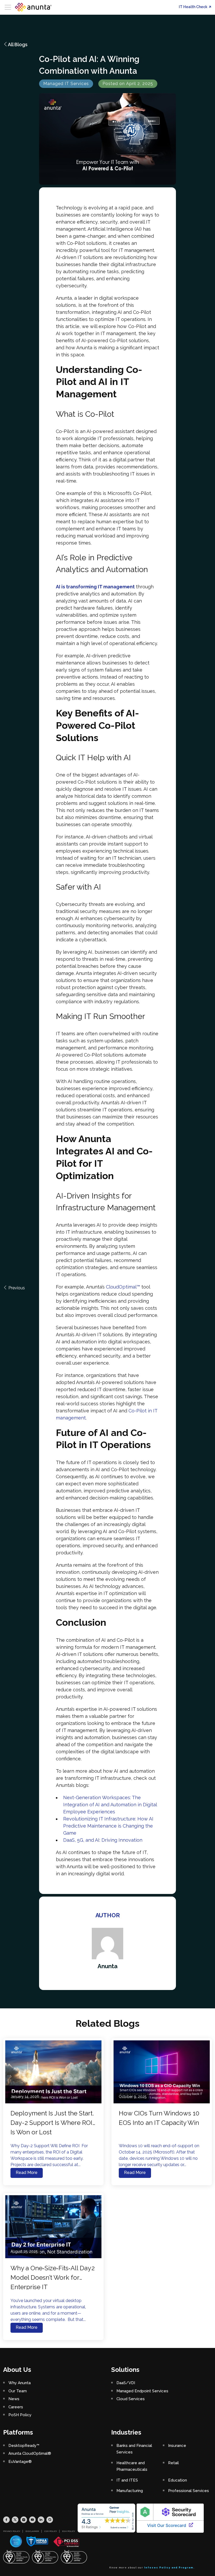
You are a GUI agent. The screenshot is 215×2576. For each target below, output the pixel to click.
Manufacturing (130, 2491)
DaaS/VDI (126, 2383)
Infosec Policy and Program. (170, 2568)
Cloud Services (131, 2399)
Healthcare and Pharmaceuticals (132, 2466)
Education (178, 2480)
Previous (16, 1288)
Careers (16, 2407)
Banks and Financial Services (134, 2449)
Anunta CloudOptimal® (30, 2453)
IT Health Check (193, 7)
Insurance (177, 2446)
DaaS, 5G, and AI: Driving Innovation (103, 1840)
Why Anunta (20, 2383)
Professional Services (189, 2491)
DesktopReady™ (24, 2446)
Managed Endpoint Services (142, 2391)
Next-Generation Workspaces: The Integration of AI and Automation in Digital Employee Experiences (110, 1805)
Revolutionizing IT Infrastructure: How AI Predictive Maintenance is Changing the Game (108, 1826)
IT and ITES (127, 2480)
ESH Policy (69, 2531)
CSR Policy (51, 2531)
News (14, 2399)
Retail (173, 2463)
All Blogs (18, 44)
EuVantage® (20, 2462)
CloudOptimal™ (123, 1287)
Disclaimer (32, 2531)
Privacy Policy (12, 2531)
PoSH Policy (20, 2415)
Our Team (18, 2391)
